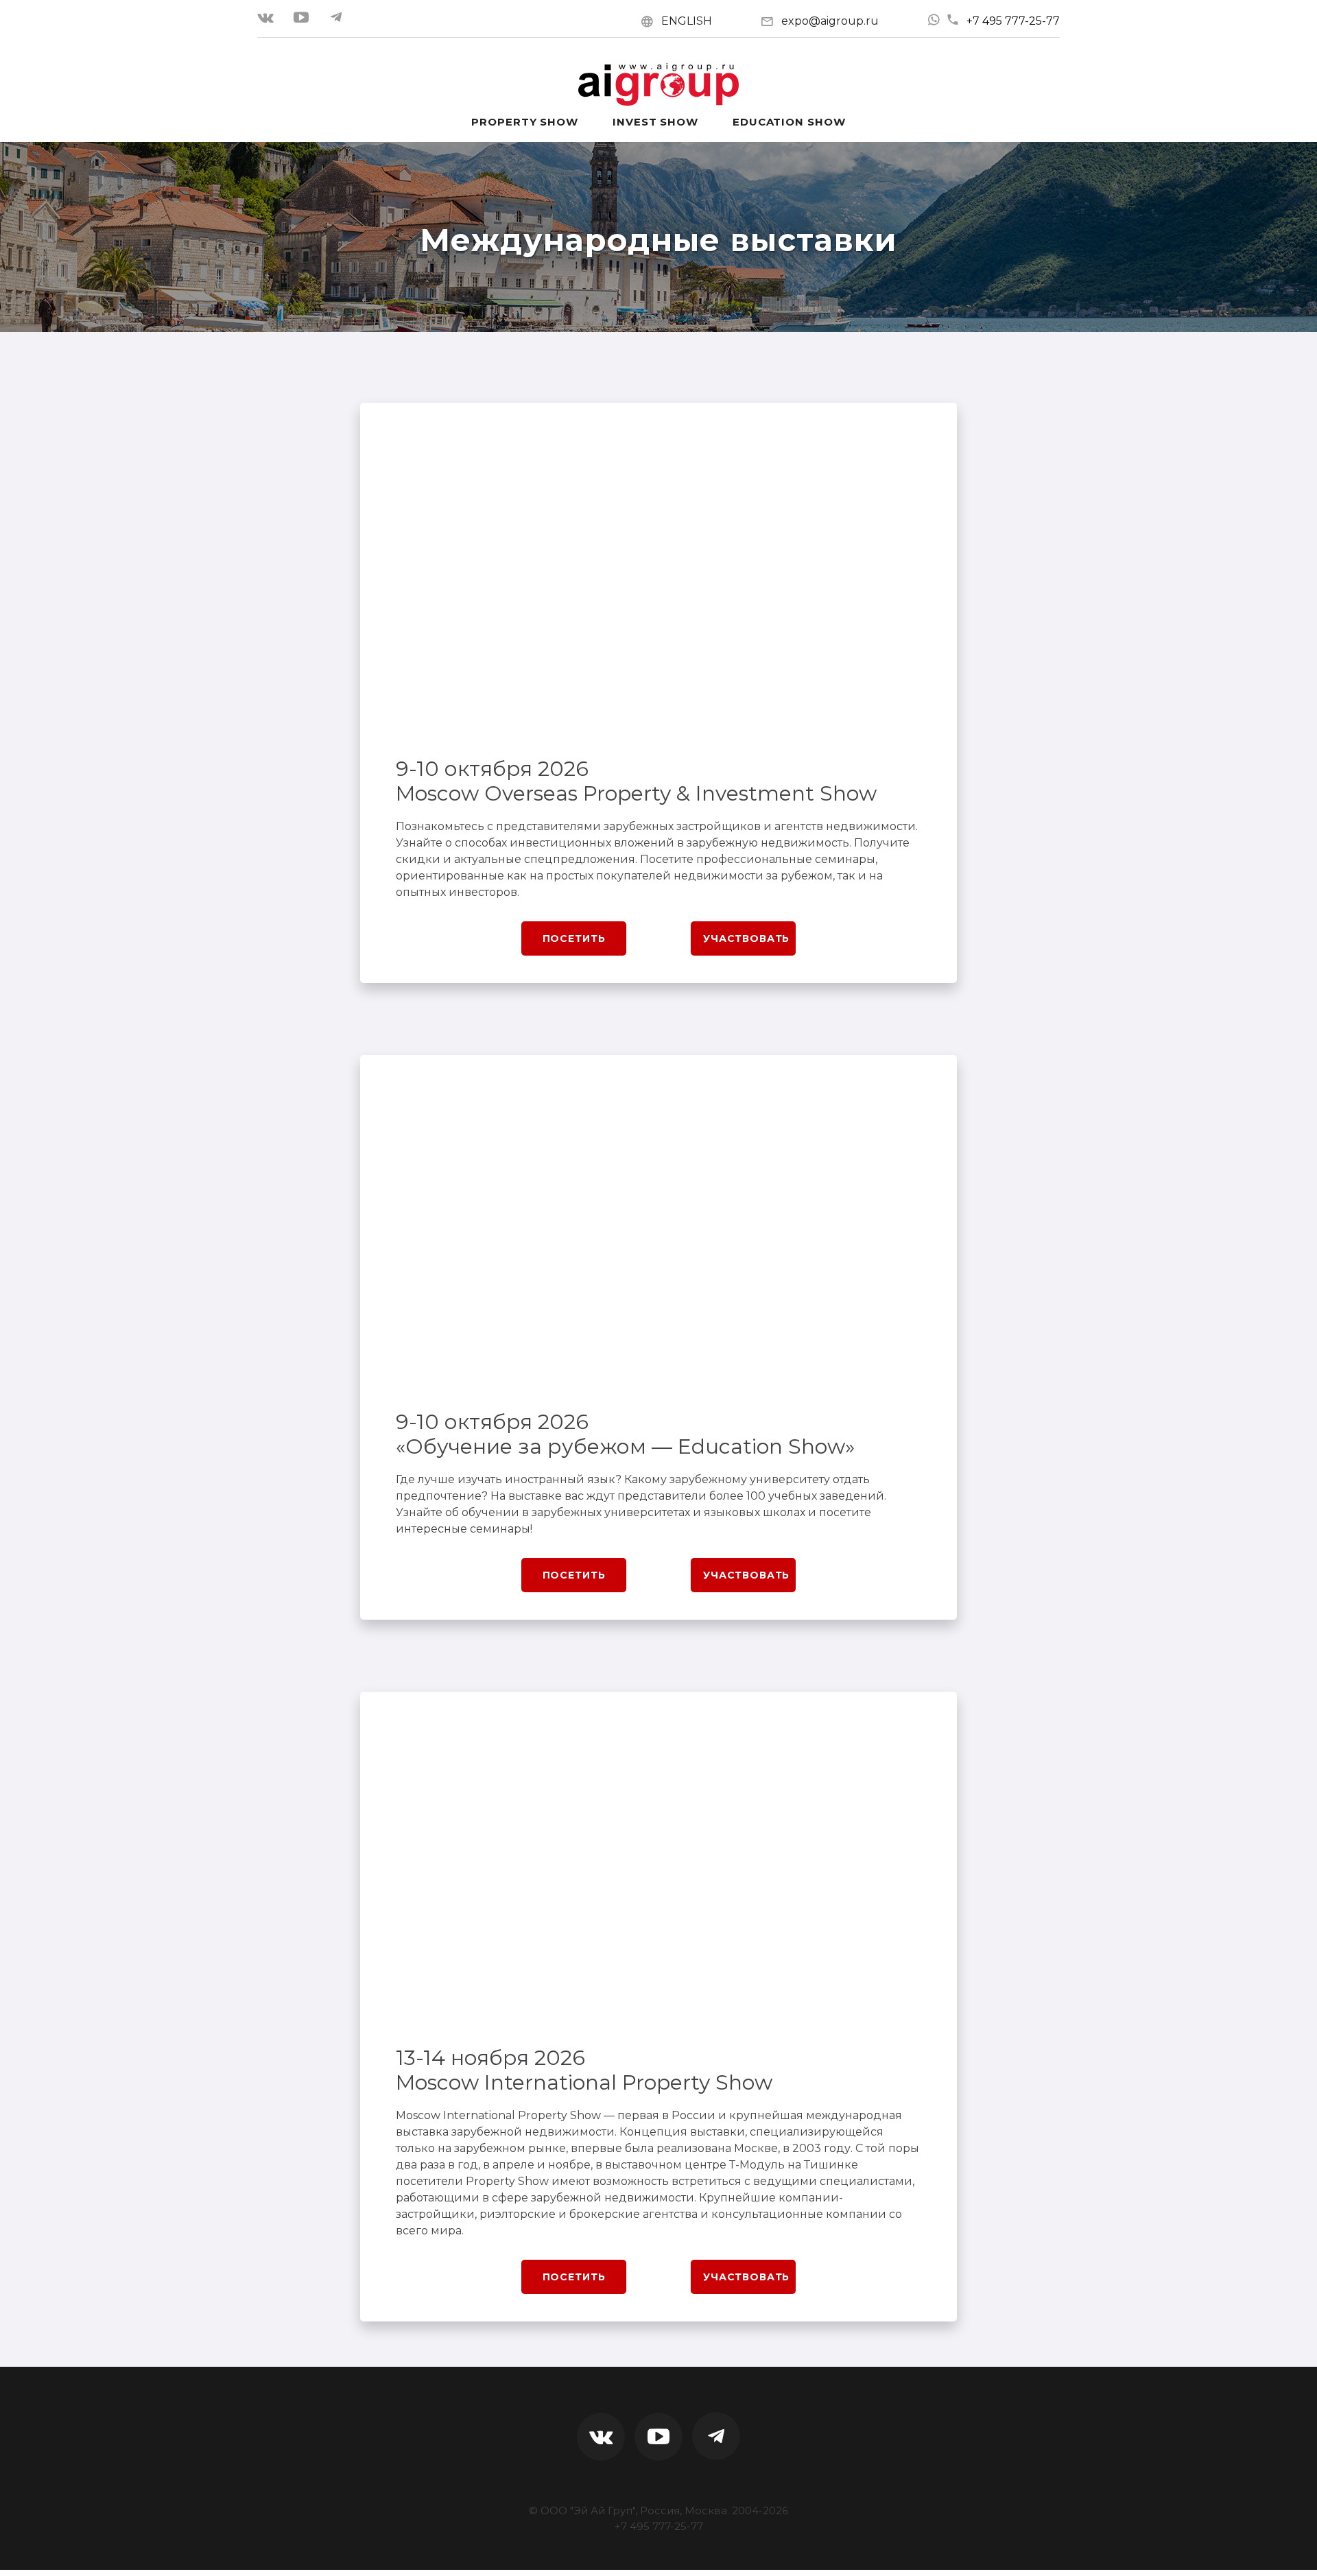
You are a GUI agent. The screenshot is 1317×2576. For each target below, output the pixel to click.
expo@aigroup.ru (830, 21)
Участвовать (746, 938)
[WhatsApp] (934, 20)
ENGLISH (687, 21)
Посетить (574, 938)
